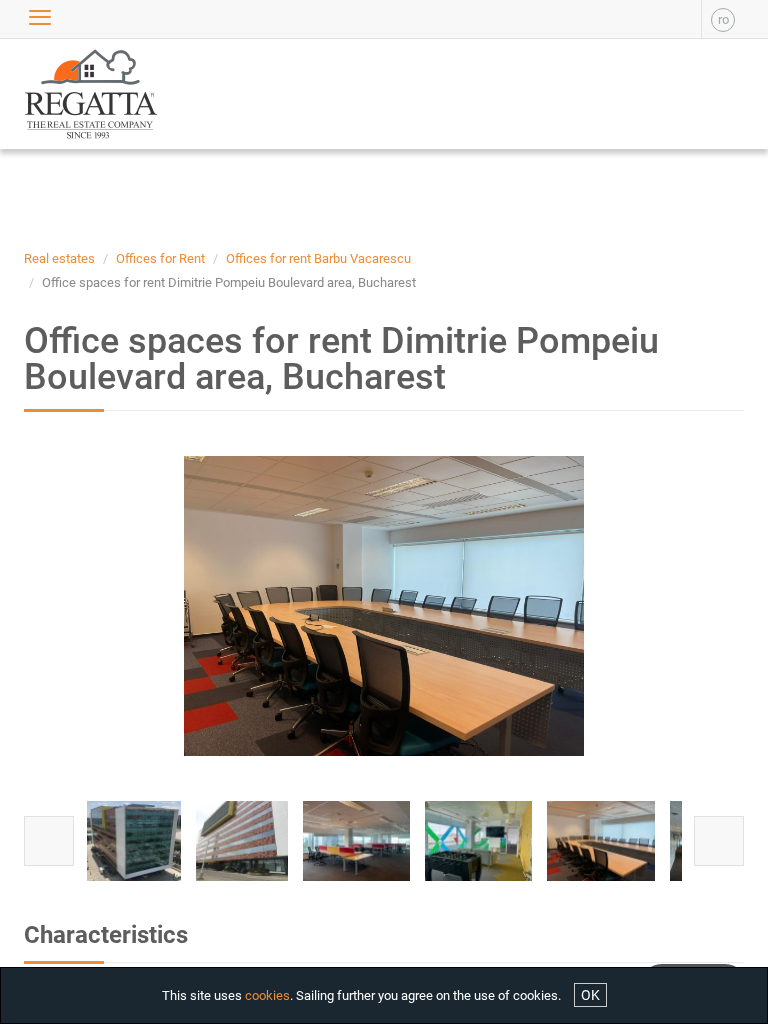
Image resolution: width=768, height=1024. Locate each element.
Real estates (59, 258)
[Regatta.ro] (71, 94)
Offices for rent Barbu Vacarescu (318, 258)
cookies (267, 995)
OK (590, 995)
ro (723, 19)
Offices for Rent (160, 258)
